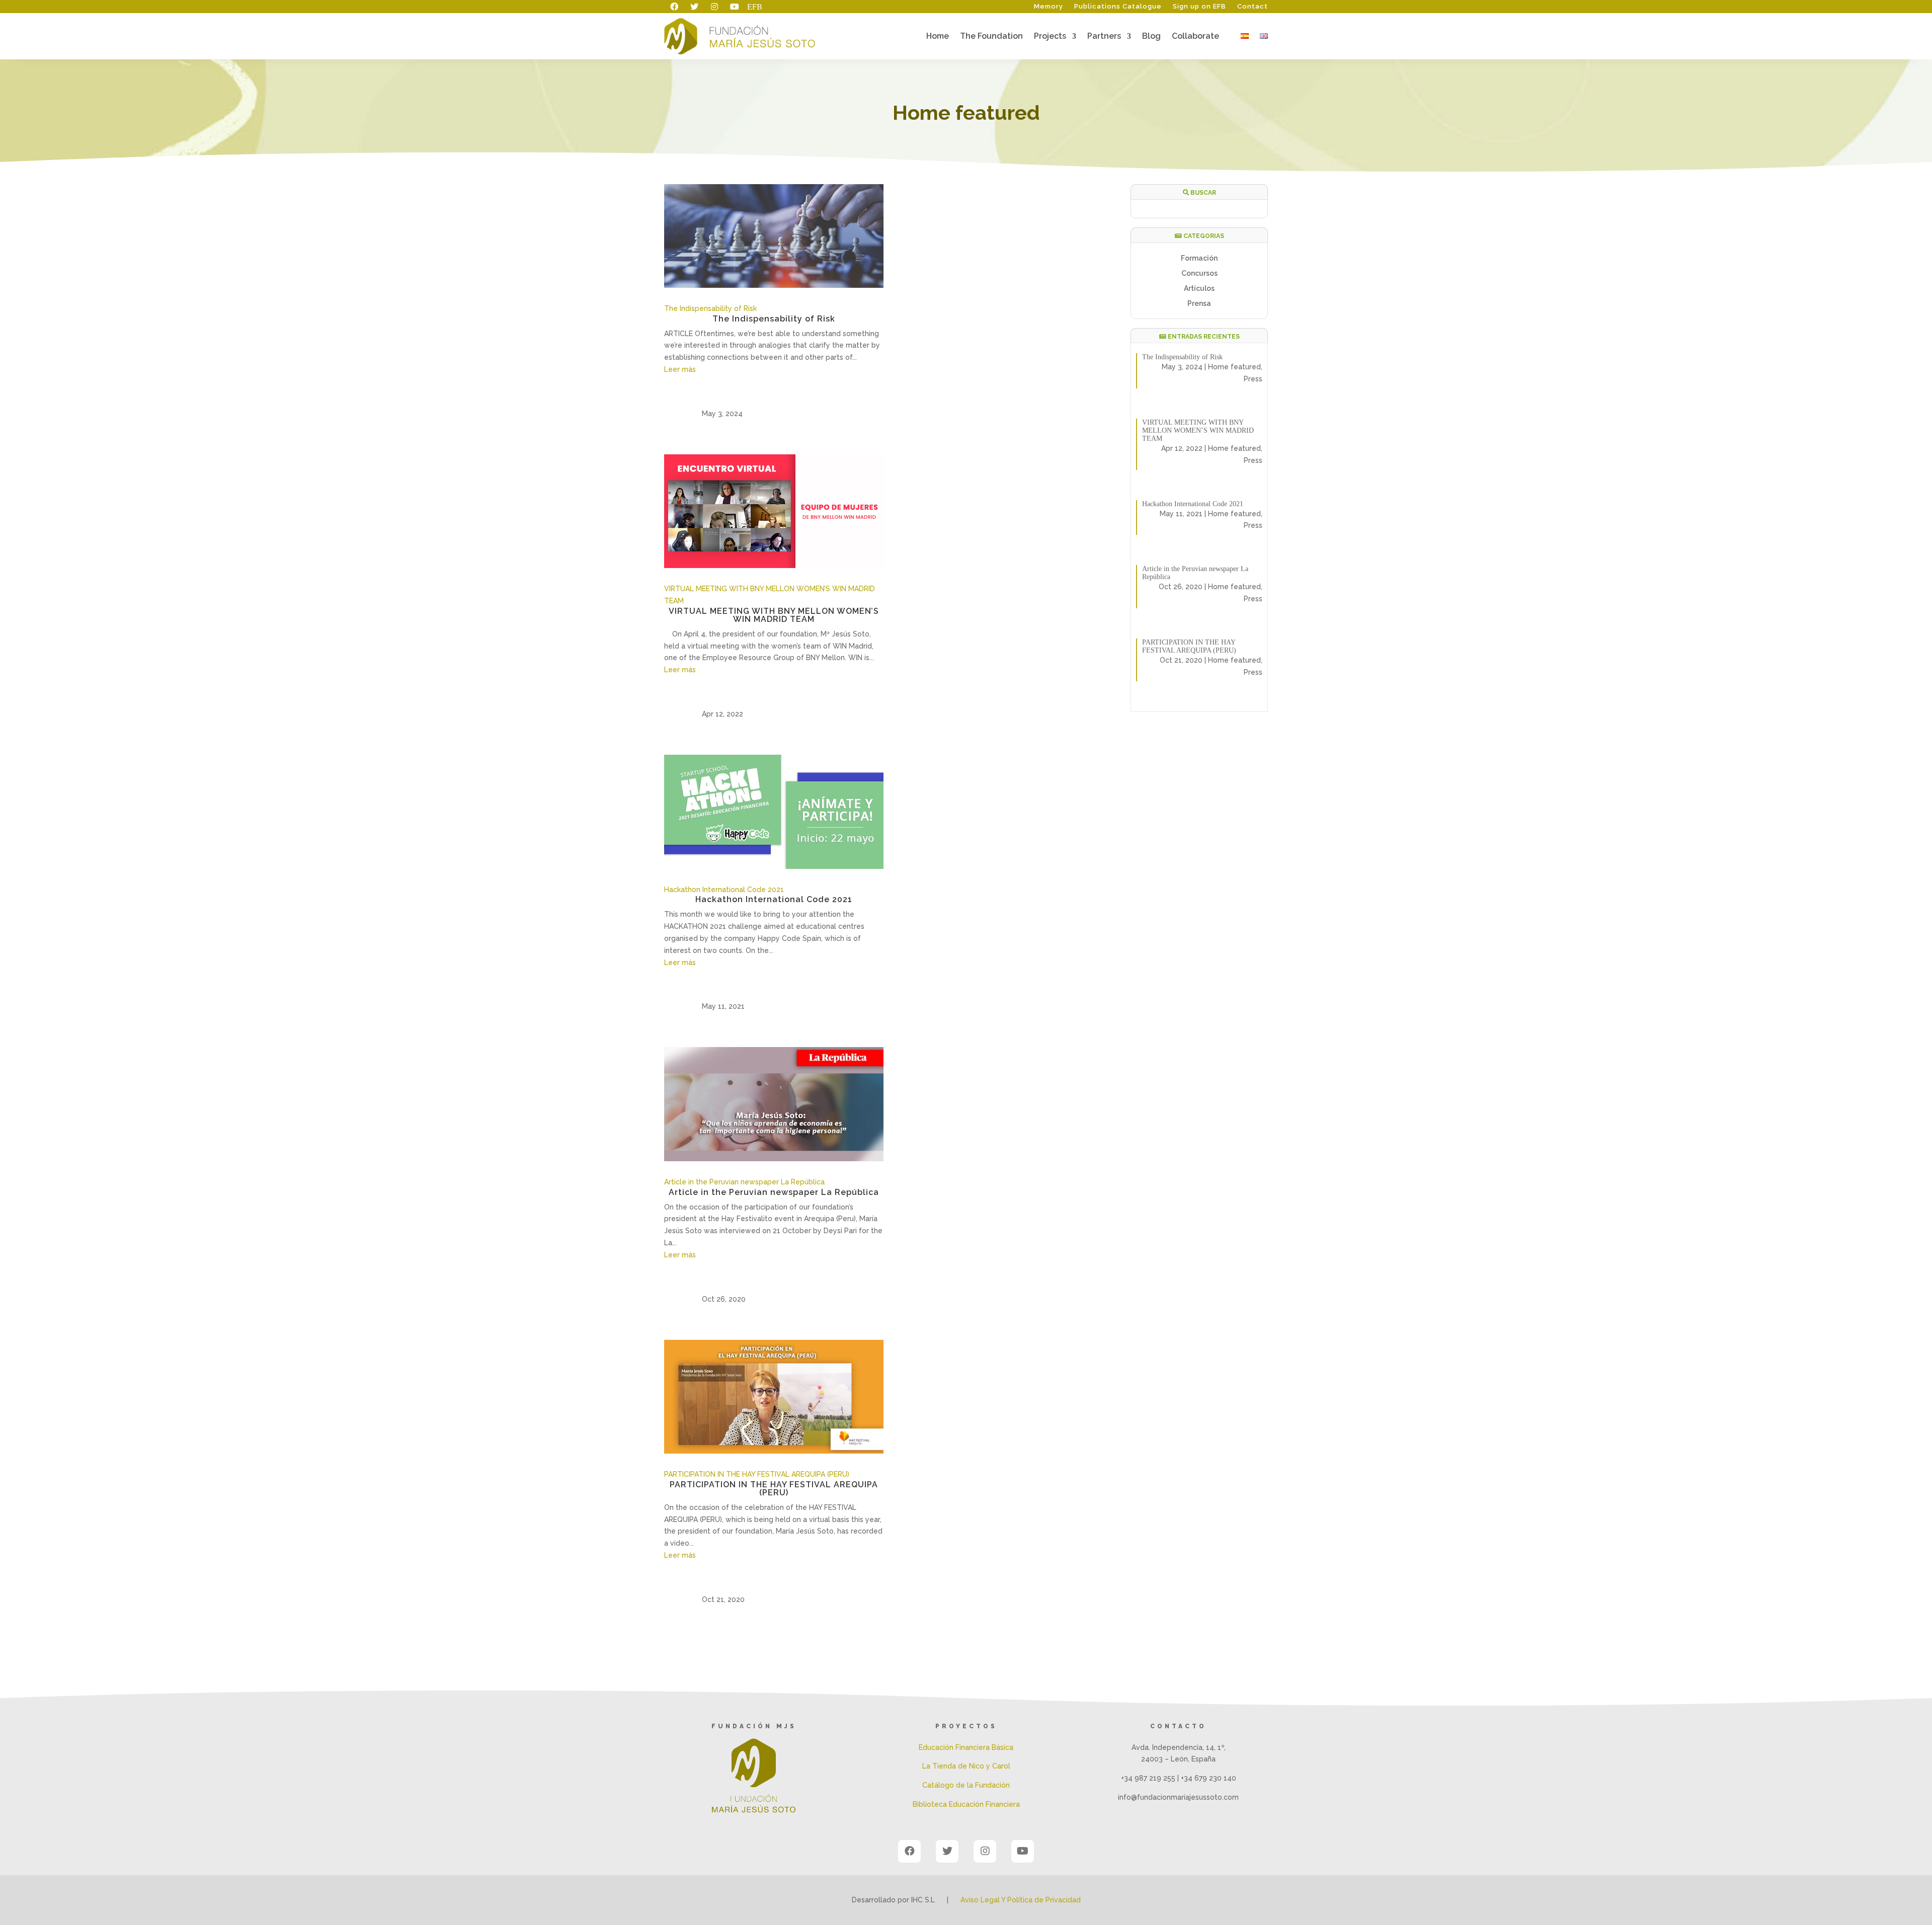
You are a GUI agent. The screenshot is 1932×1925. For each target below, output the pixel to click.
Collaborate (1195, 37)
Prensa (1199, 304)
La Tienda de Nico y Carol (966, 1766)
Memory (1049, 7)
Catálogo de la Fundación (966, 1785)
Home (938, 37)
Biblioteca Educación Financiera (966, 1804)
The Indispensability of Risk (710, 308)
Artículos (1199, 289)
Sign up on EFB (1199, 7)
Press (1253, 379)
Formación (1199, 258)
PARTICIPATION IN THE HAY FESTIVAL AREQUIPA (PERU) (757, 1474)
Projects (1050, 37)
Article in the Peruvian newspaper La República (744, 1182)
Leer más (680, 369)
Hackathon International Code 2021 (724, 890)
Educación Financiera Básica (966, 1747)
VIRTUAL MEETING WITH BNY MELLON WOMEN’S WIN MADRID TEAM (774, 615)
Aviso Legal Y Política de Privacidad (1021, 1900)
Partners (1104, 37)
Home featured (1234, 367)
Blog (1151, 37)
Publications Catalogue (1118, 7)
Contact (1253, 7)
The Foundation (991, 37)
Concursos (1199, 273)
